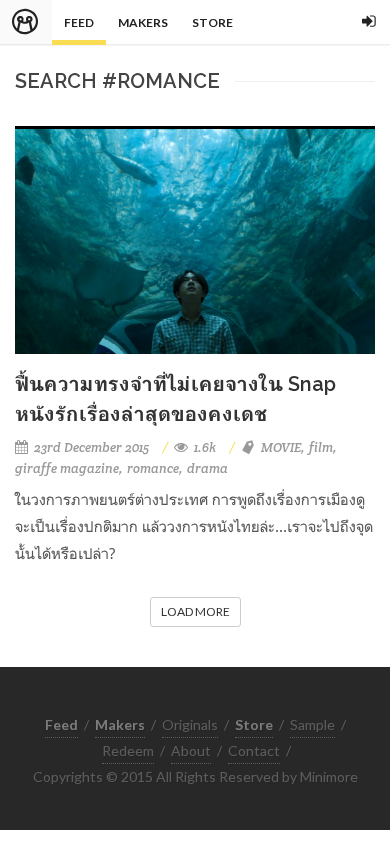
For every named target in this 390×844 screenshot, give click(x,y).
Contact (254, 750)
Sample (312, 724)
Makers (143, 22)
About (191, 750)
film (321, 447)
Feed (79, 22)
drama (207, 468)
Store (212, 22)
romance (153, 468)
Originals (190, 724)
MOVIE (281, 447)
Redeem (128, 750)
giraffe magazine (67, 468)
